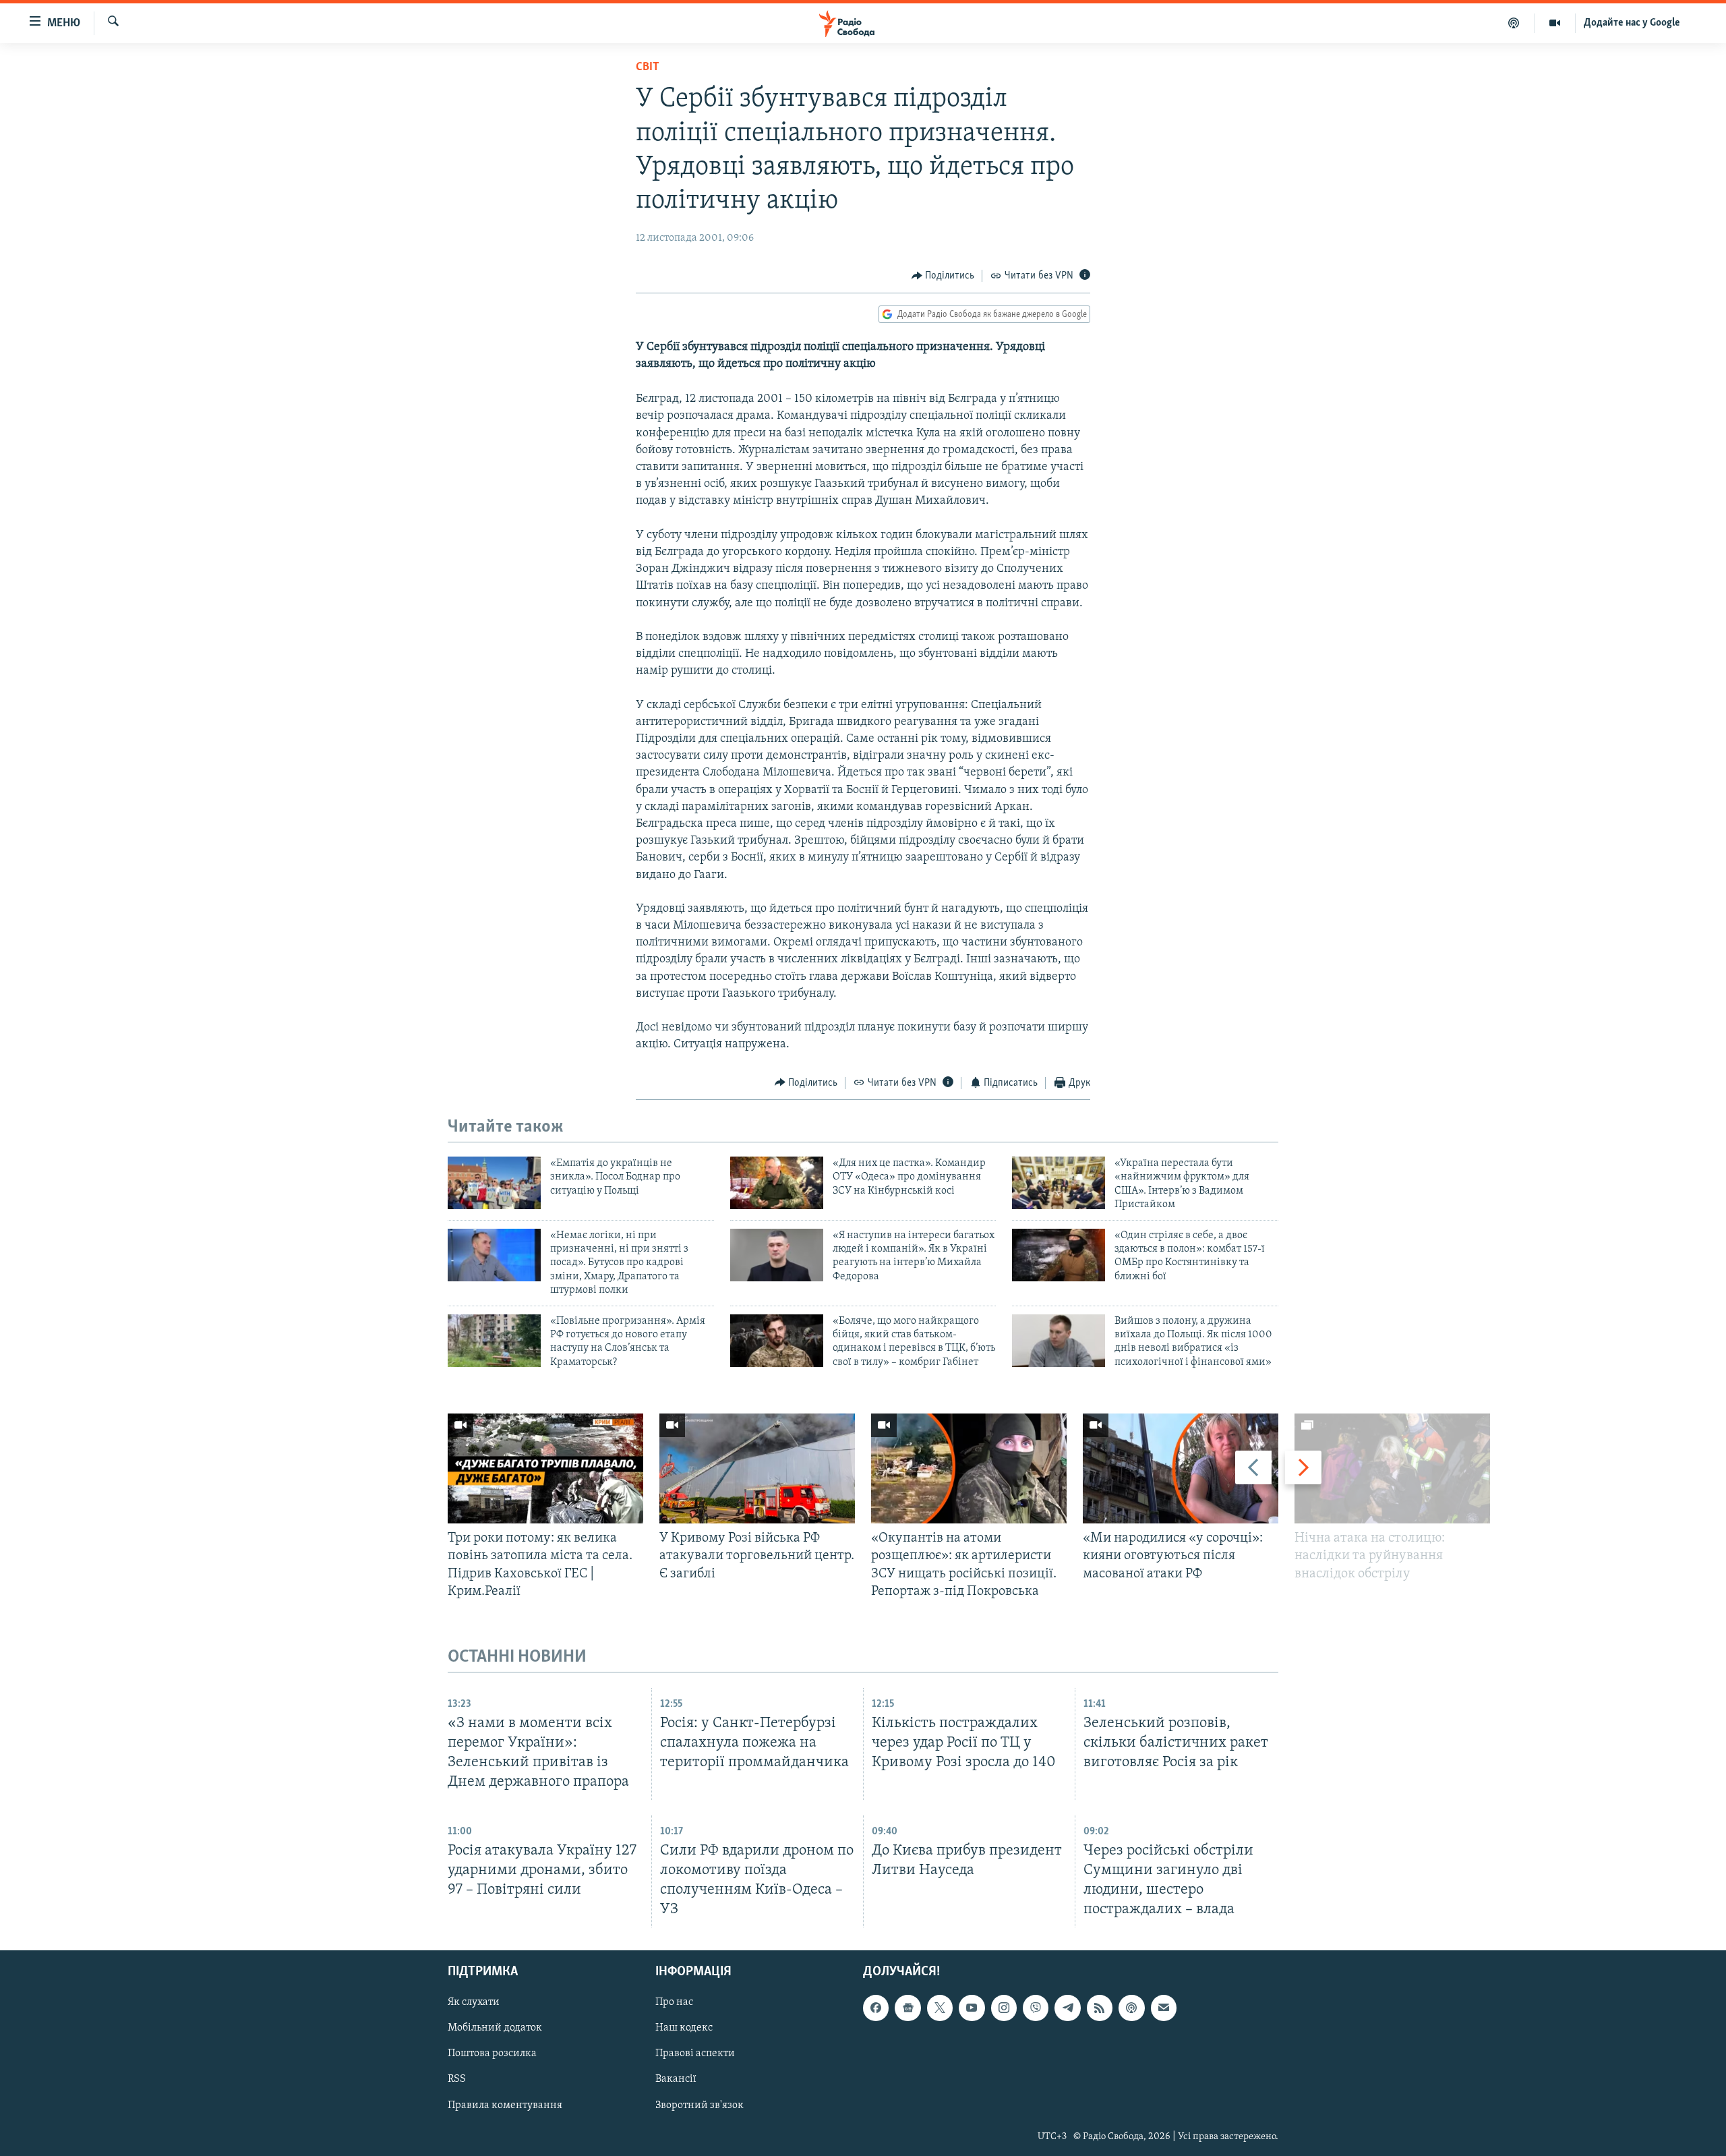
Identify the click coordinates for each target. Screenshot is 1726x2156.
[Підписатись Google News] (907, 2008)
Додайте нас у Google (1632, 23)
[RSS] (1100, 2008)
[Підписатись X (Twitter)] (940, 2008)
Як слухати (474, 2002)
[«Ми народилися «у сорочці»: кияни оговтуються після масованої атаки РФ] (1181, 1468)
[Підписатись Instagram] (1004, 2008)
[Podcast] (1131, 2008)
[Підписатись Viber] (1036, 2008)
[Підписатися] (1164, 2008)
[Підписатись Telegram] (1067, 2008)
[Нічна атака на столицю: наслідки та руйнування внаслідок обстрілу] (1392, 1468)
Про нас (674, 2002)
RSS (457, 2080)
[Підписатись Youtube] (972, 2008)
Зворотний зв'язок (700, 2105)
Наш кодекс (684, 2029)
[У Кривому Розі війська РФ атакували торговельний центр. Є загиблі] (757, 1468)
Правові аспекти (695, 2054)
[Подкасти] (1514, 23)
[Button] (943, 276)
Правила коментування (505, 2105)
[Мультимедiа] (1555, 23)
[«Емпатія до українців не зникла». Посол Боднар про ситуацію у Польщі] (494, 1183)
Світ (648, 67)
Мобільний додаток (495, 2029)
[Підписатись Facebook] (876, 2008)
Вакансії (676, 2080)
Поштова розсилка (492, 2054)
